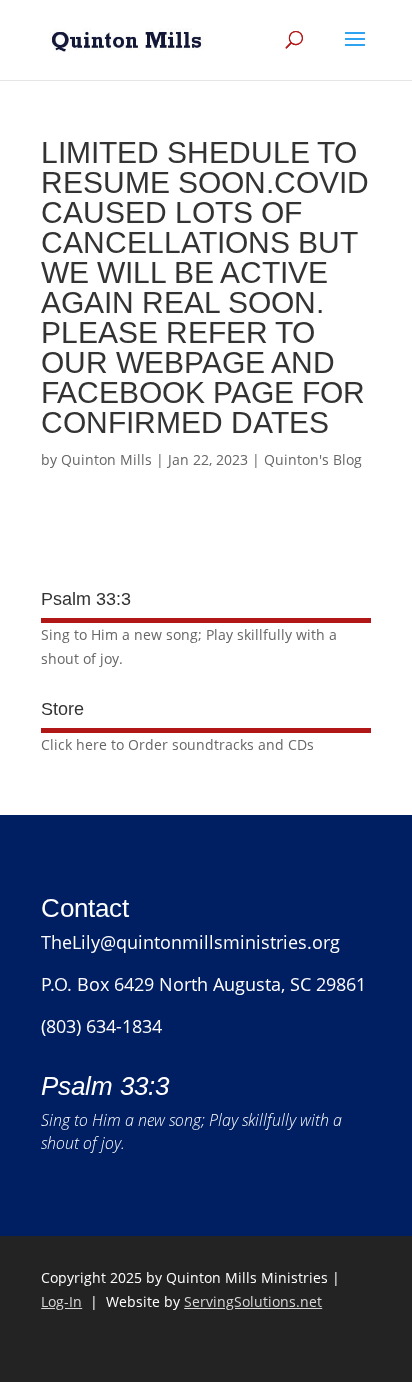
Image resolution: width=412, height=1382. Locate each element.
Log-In (61, 1301)
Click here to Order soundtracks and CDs (177, 744)
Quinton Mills (106, 459)
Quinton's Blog (313, 459)
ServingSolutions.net (253, 1301)
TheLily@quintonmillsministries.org (190, 942)
